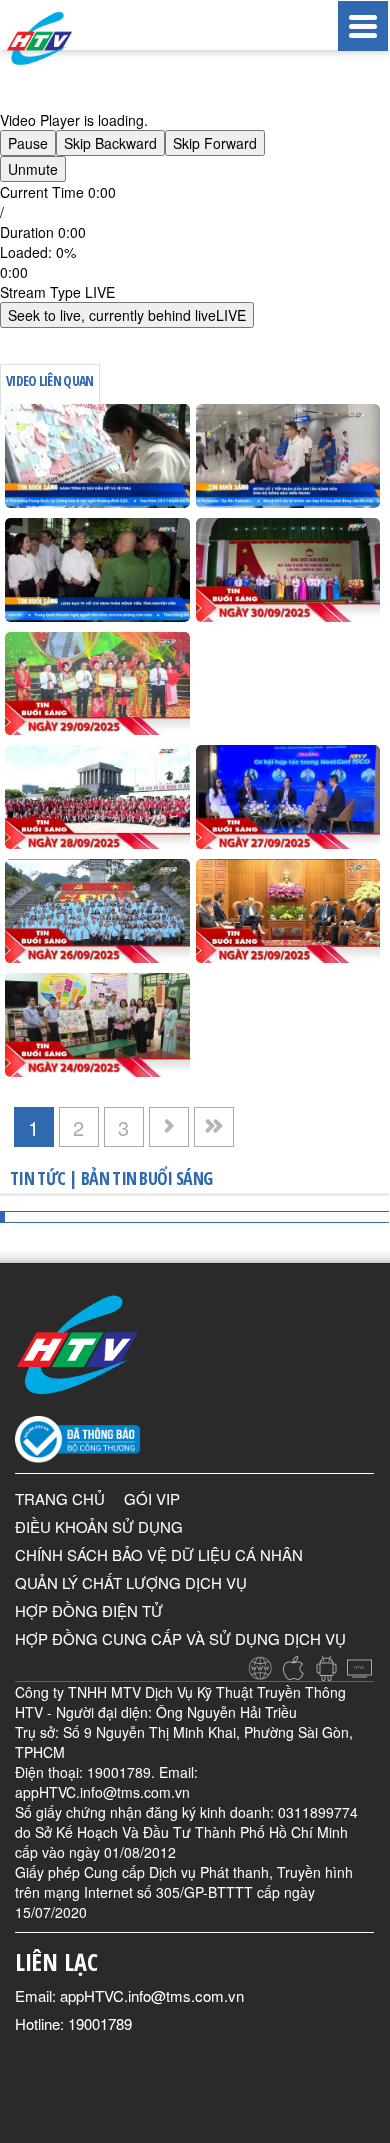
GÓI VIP (152, 1498)
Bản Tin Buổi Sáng (146, 1178)
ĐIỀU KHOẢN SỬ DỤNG (99, 1526)
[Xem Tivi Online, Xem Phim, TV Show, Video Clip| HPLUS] (60, 38)
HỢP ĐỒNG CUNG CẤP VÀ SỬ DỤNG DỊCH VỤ (180, 1638)
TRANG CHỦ (60, 1498)
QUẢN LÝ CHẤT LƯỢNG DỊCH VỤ (131, 1582)
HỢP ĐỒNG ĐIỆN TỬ (89, 1610)
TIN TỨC (37, 1178)
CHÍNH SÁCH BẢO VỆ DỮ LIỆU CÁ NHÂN (159, 1554)
